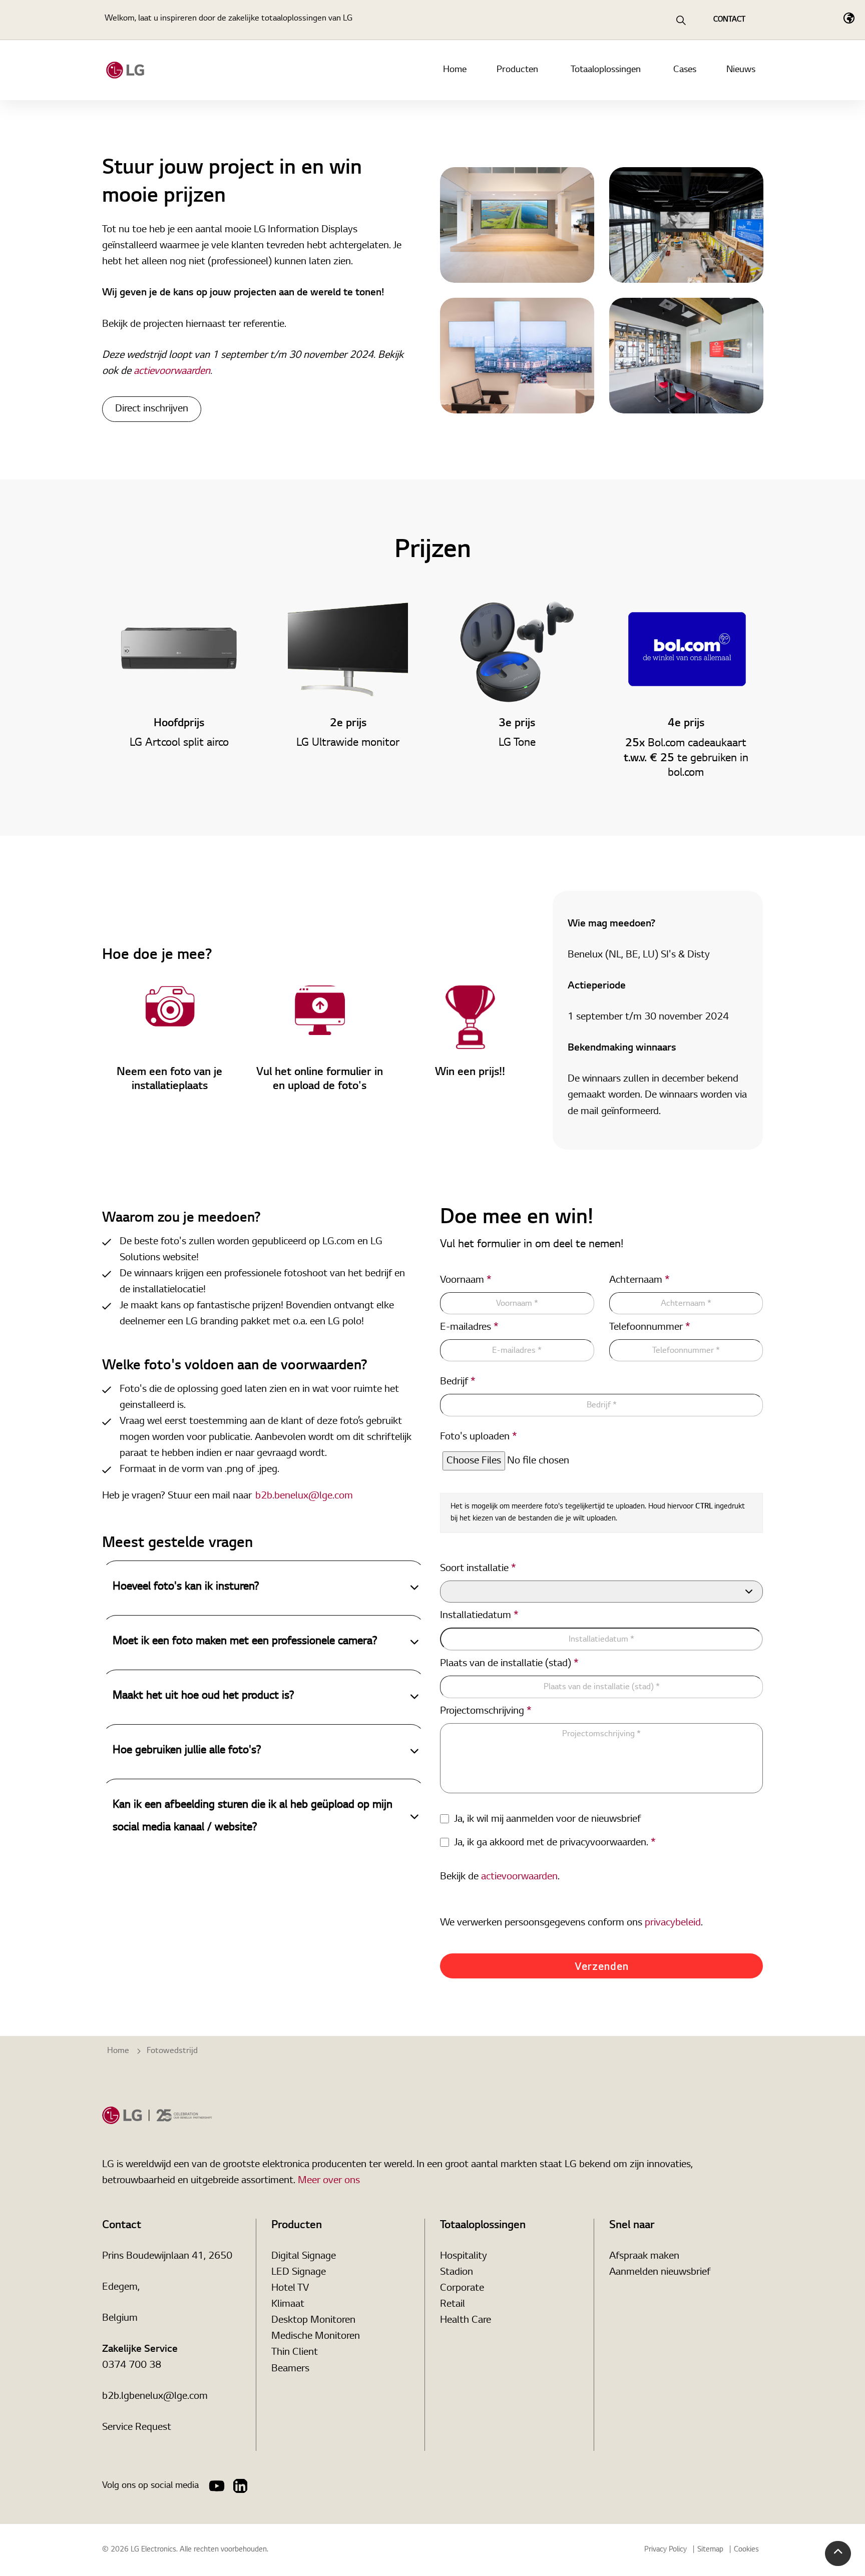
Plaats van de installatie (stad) (509, 1664)
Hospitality (464, 2256)
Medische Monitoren (316, 2336)
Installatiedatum (479, 1616)
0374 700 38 (132, 2365)
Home (455, 70)
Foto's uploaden (479, 1437)
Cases (685, 70)
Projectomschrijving (486, 1711)
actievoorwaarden (172, 371)
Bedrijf (458, 1382)
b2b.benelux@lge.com (304, 1495)
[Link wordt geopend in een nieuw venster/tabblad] (217, 2486)
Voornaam (466, 1280)
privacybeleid (673, 1923)
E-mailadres (469, 1327)
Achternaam (639, 1280)
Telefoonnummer (650, 1327)
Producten (517, 70)
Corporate (462, 2288)
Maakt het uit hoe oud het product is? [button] (203, 1696)
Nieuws (741, 70)
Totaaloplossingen (606, 70)
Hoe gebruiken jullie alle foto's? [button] (187, 1751)
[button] (838, 2553)
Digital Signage (304, 2256)
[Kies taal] (849, 18)
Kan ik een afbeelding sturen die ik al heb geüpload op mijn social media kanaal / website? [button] (253, 1817)
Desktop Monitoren (313, 2320)
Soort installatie (478, 1569)
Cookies (746, 2550)
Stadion (457, 2272)
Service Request (137, 2427)
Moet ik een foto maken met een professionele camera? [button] (245, 1642)
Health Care (466, 2320)
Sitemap (710, 2550)
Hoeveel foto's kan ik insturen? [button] (186, 1587)
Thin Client (295, 2352)
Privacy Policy (666, 2550)
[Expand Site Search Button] (681, 20)
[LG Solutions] (125, 70)
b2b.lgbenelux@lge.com (155, 2396)
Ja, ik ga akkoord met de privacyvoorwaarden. (555, 1843)
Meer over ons (329, 2181)
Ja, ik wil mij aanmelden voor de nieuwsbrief (547, 1819)
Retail (453, 2304)
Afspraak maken (644, 2256)
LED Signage (299, 2272)
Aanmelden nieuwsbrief (660, 2272)
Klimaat (288, 2304)
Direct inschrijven (152, 409)
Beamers (290, 2369)
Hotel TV (290, 2288)
